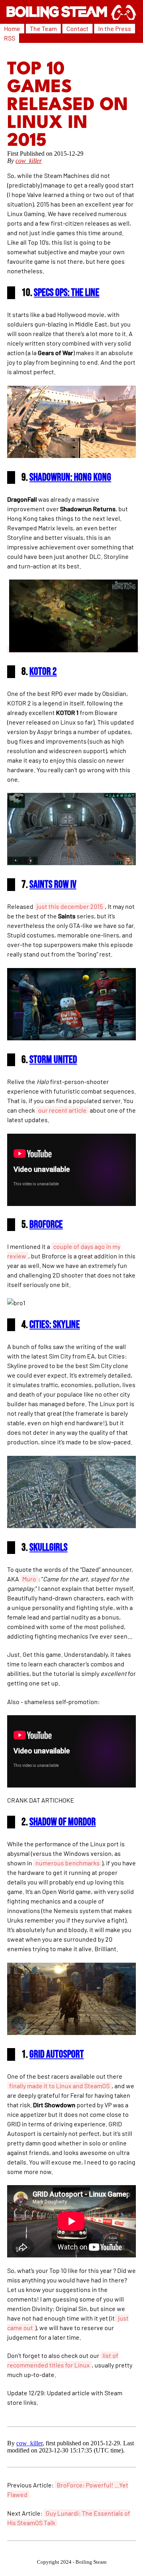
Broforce (46, 1225)
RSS (10, 38)
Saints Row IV (53, 885)
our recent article (62, 1110)
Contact (77, 28)
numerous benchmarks (68, 1863)
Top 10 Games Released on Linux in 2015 (68, 105)
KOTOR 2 (43, 672)
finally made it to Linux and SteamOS (59, 2086)
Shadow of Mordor (63, 1822)
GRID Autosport (57, 2054)
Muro (29, 1579)
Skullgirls (48, 1548)
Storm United (53, 1060)
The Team (43, 28)
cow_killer (29, 161)
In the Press (115, 28)
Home (12, 28)
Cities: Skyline (55, 1325)
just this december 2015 (70, 906)
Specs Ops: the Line (67, 293)
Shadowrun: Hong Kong (70, 477)
